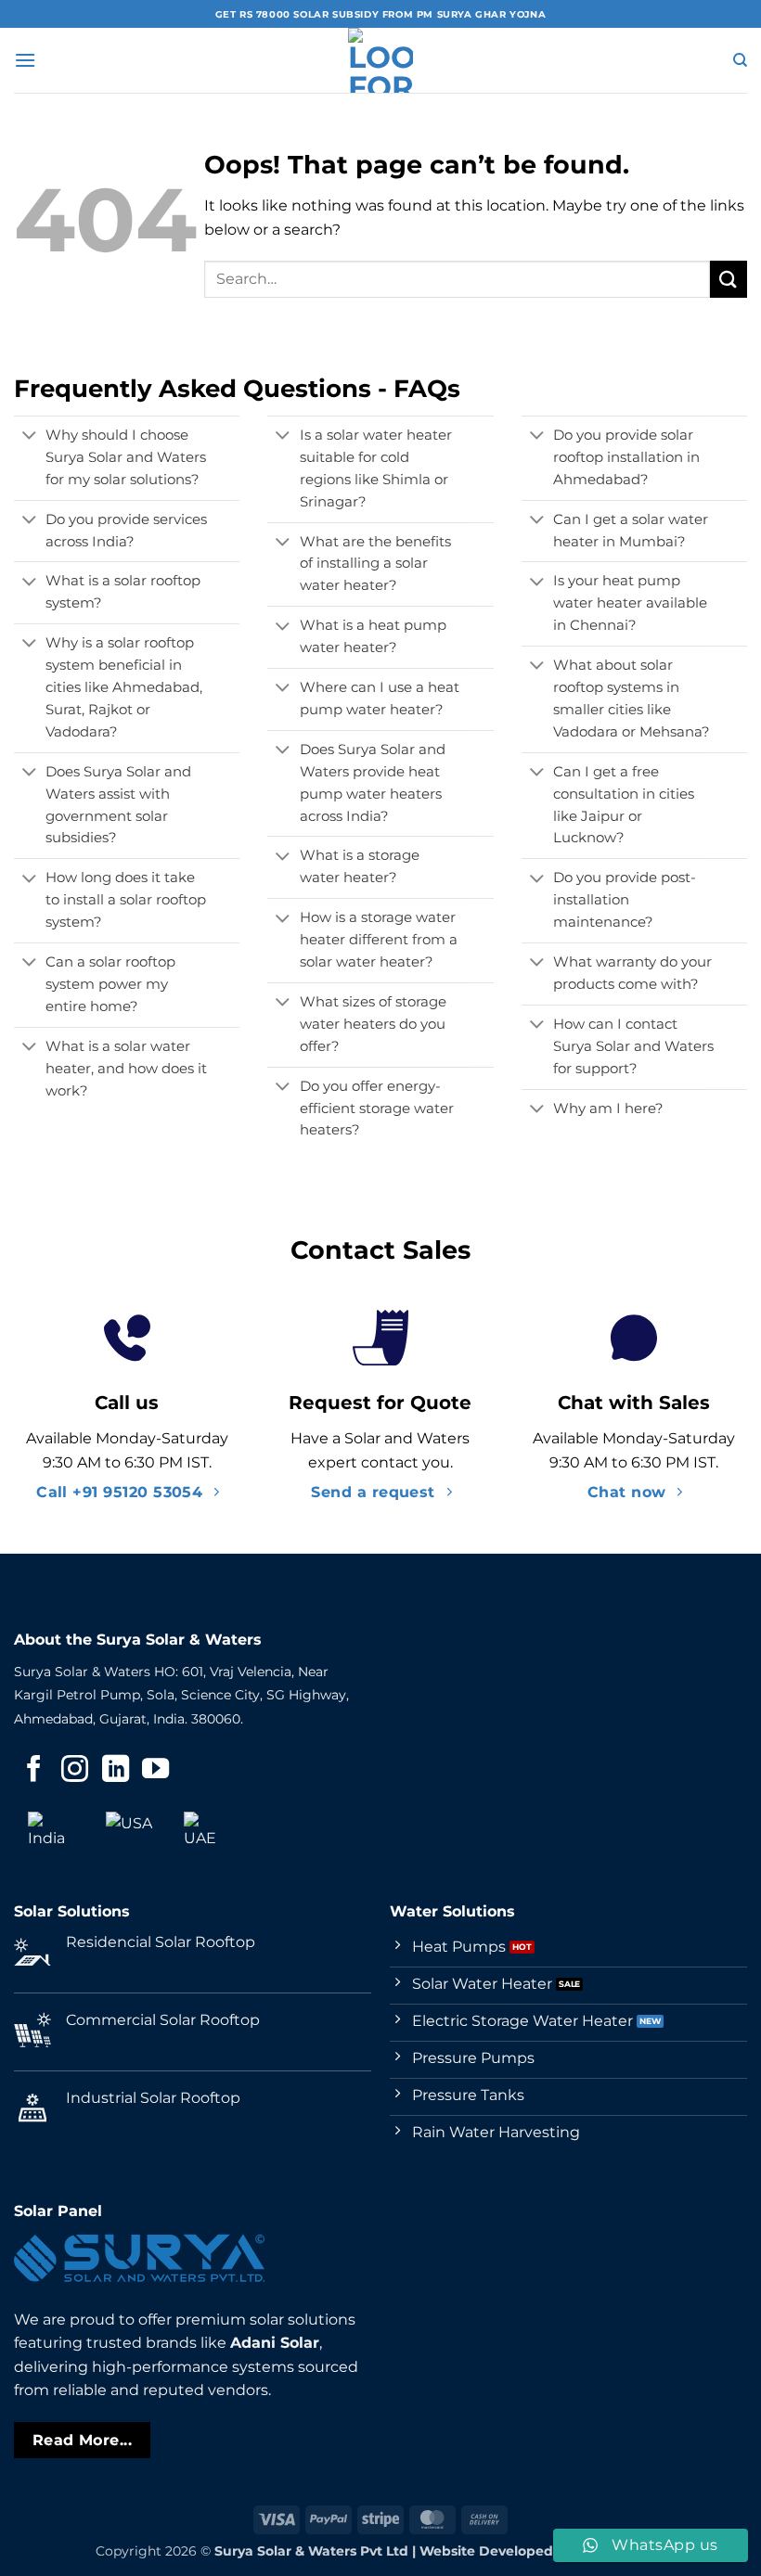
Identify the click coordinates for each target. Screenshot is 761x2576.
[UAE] (207, 1835)
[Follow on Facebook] (34, 1771)
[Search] (740, 60)
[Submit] (729, 279)
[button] (25, 60)
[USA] (129, 1835)
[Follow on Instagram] (75, 1771)
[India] (51, 1835)
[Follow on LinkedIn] (116, 1771)
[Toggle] (29, 437)
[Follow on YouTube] (155, 1771)
